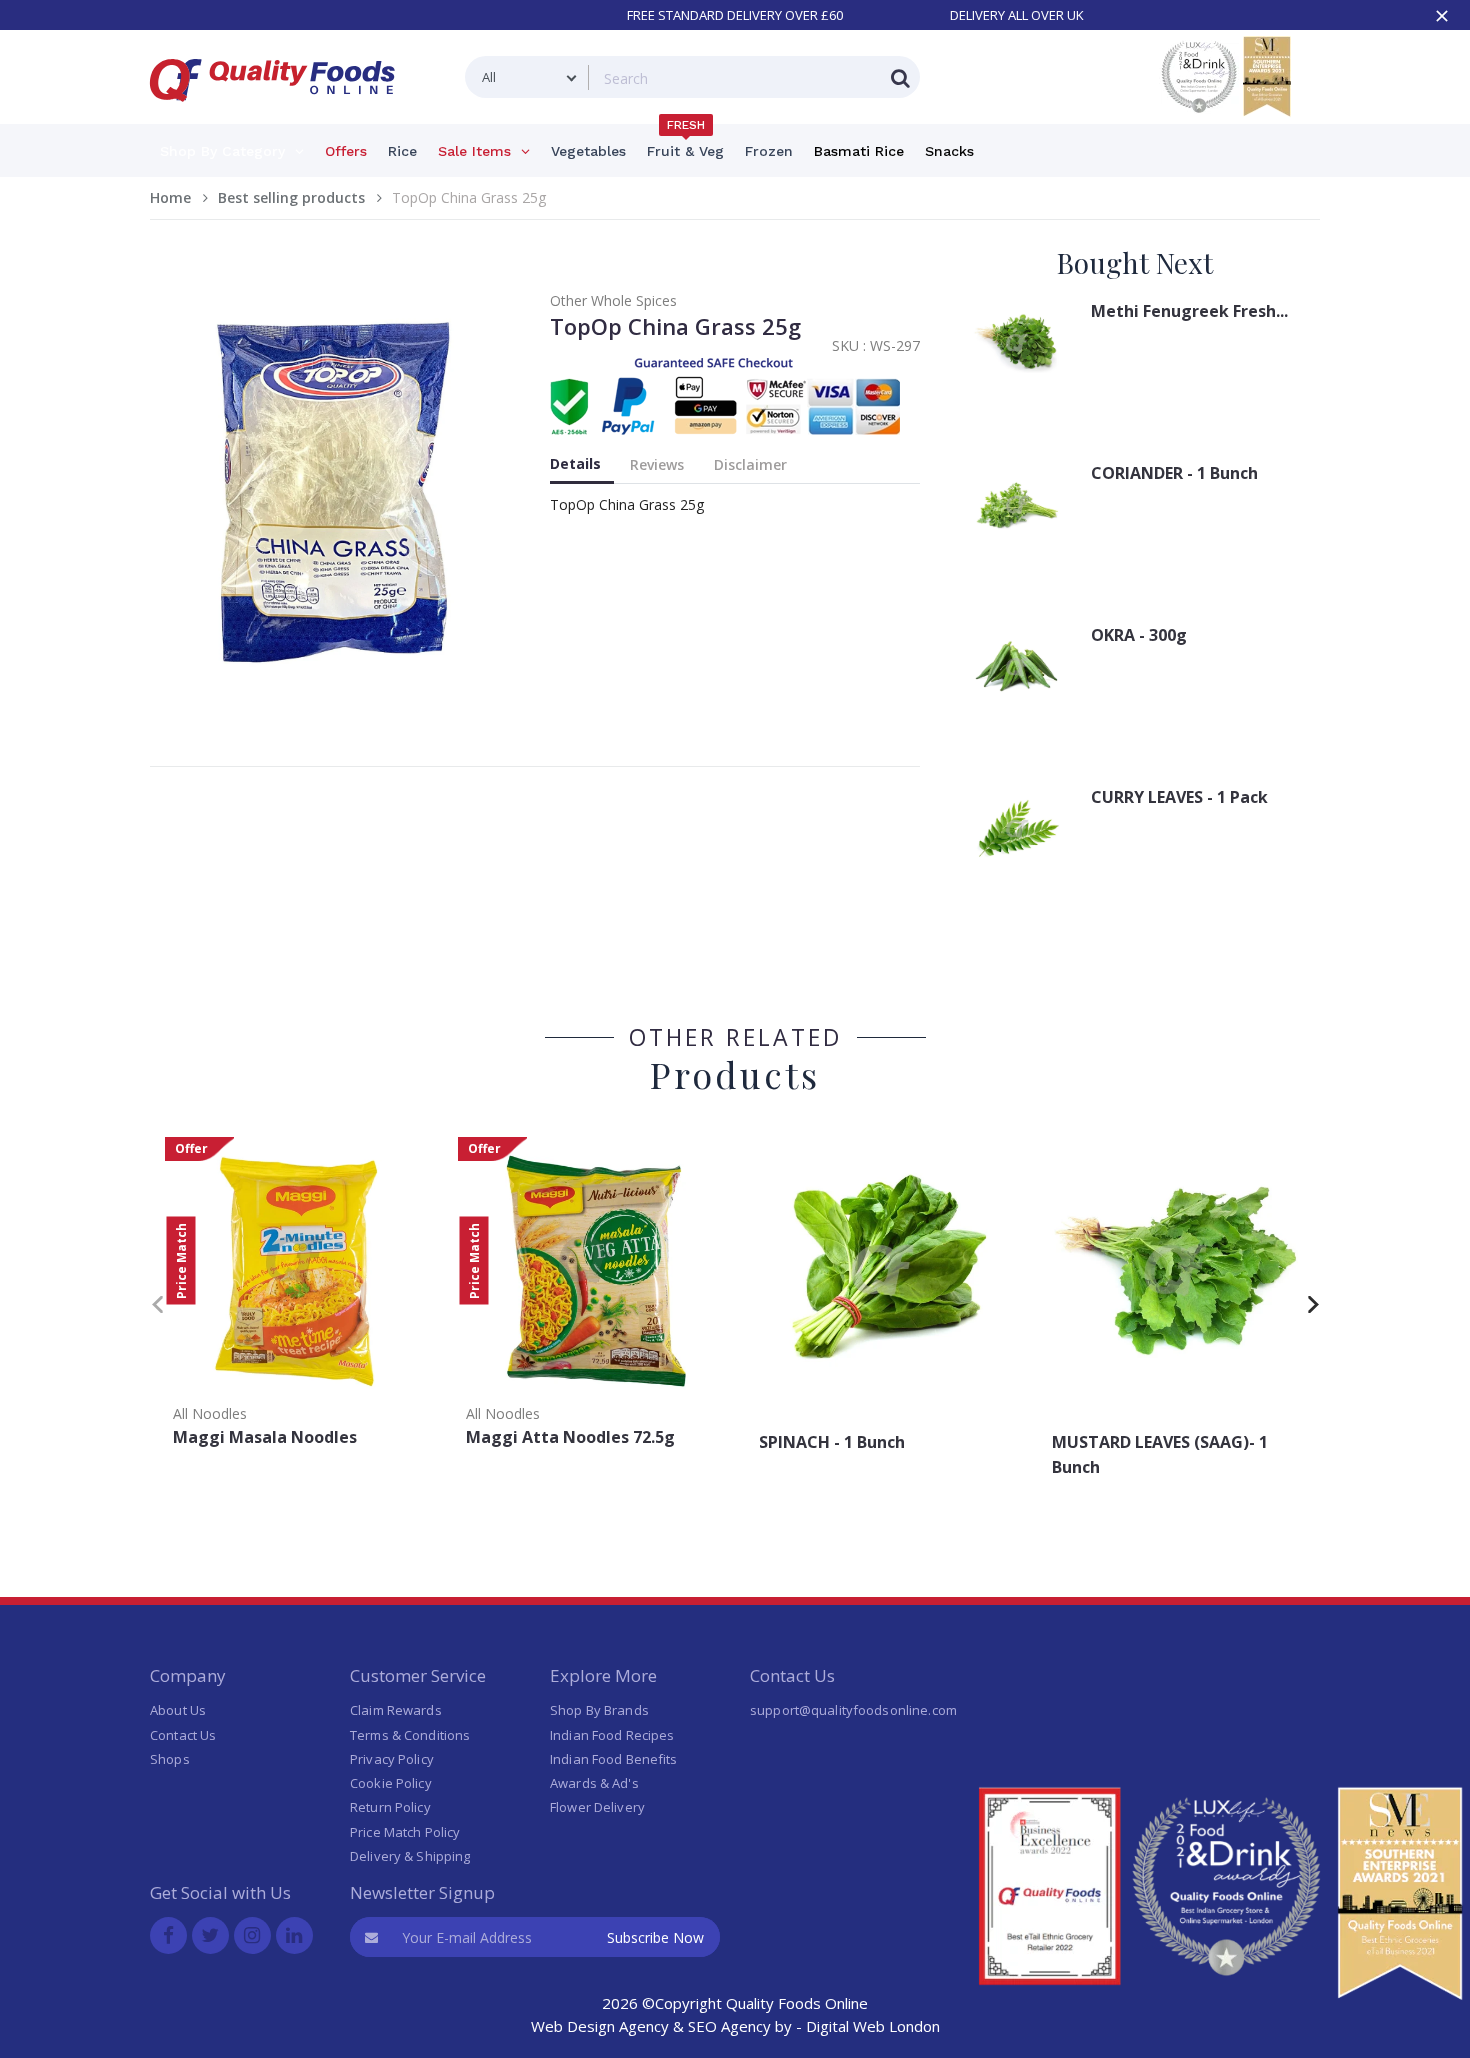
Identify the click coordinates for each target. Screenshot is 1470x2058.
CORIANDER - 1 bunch (1174, 473)
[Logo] (279, 113)
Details (575, 463)
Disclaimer (750, 464)
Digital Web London (873, 2026)
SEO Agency (729, 2026)
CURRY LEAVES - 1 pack (1179, 797)
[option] (296, 1298)
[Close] (1442, 16)
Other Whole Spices (613, 300)
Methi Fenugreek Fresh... (1189, 311)
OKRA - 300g (1139, 635)
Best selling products (291, 197)
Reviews (657, 464)
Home (170, 197)
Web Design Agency (600, 2026)
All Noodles (210, 1413)
